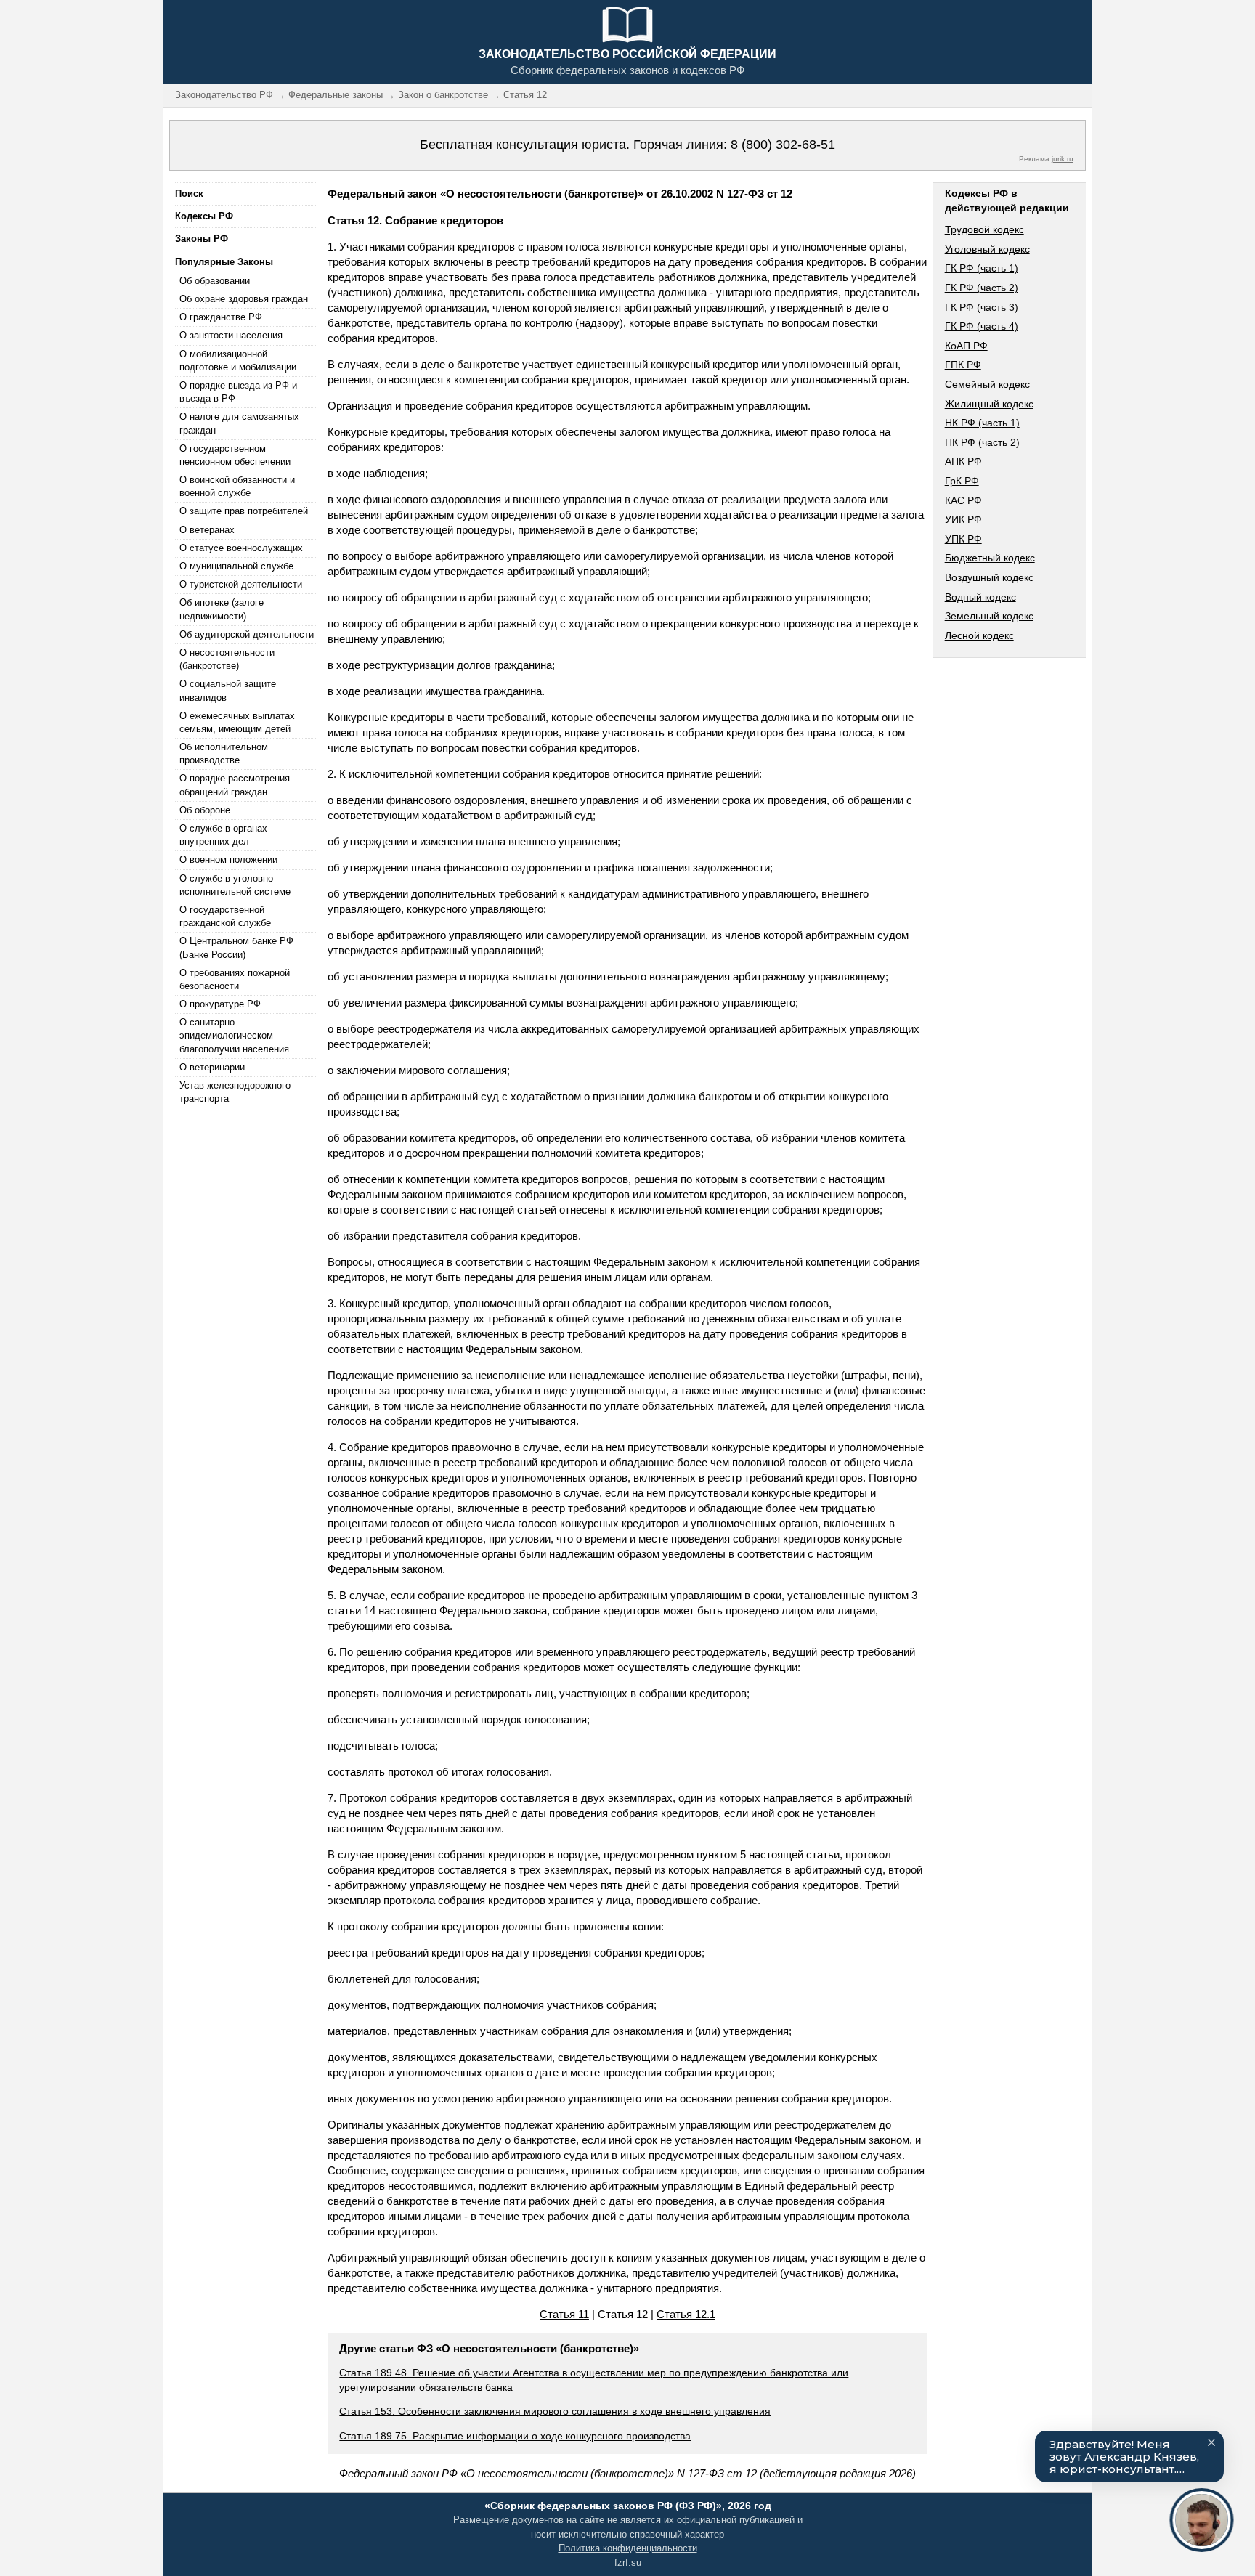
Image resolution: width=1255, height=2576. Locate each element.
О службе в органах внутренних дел (223, 835)
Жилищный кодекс (989, 404)
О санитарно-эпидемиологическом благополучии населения (234, 1035)
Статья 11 (564, 2314)
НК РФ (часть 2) (982, 442)
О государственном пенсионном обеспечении (235, 455)
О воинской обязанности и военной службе (237, 486)
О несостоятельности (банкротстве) (227, 659)
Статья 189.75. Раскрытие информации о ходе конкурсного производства (515, 2436)
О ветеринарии (212, 1067)
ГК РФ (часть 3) (982, 307)
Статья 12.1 (686, 2314)
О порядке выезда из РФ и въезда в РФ (238, 392)
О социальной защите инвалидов (228, 690)
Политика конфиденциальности (628, 2548)
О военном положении (228, 860)
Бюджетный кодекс (990, 558)
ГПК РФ (963, 365)
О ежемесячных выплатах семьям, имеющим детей (237, 722)
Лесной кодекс (979, 635)
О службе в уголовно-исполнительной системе (235, 885)
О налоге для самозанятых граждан (239, 423)
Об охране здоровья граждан (244, 299)
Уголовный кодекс (987, 249)
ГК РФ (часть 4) (982, 326)
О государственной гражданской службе (225, 916)
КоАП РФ (966, 346)
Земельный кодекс (989, 616)
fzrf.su (628, 2563)
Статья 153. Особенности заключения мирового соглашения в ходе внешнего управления (555, 2411)
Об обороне (205, 810)
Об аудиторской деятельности (247, 634)
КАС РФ (963, 500)
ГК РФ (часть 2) (982, 288)
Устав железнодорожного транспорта (235, 1092)
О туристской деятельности (241, 584)
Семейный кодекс (987, 384)
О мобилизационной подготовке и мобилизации (238, 361)
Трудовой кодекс (984, 229)
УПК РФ (963, 539)
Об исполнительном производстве (224, 753)
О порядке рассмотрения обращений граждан (235, 785)
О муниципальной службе (236, 566)
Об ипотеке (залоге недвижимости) (222, 609)
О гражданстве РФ (221, 317)
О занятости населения (231, 335)
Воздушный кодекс (989, 577)
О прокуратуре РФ (220, 1004)
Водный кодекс (980, 597)
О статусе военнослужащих (241, 548)
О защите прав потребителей (244, 511)
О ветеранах (207, 530)
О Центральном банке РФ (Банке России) (236, 947)
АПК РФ (963, 461)
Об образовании (215, 281)
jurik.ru (1063, 159)
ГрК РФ (962, 481)
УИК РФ (963, 519)
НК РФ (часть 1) (982, 423)
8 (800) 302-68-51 (783, 145)
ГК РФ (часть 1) (982, 268)
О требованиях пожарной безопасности (235, 979)
